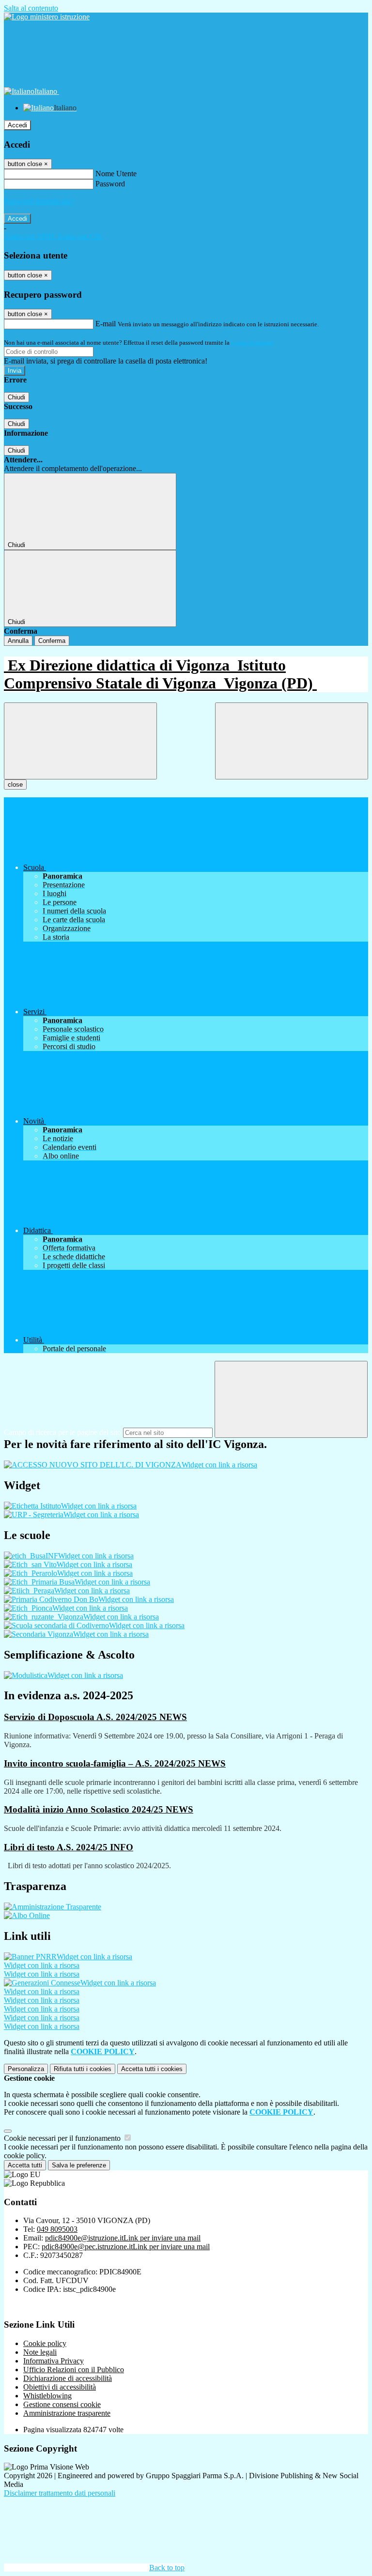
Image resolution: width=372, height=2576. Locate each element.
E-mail (106, 324)
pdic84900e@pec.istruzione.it (126, 2247)
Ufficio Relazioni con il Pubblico (74, 2370)
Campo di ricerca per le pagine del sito (62, 1432)
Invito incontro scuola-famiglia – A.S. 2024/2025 (115, 1763)
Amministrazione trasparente (67, 2413)
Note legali (40, 2352)
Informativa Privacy (54, 2361)
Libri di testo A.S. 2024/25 (69, 1847)
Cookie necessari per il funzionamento (63, 2138)
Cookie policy (45, 2343)
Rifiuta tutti (83, 2069)
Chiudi (16, 397)
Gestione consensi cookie (62, 2404)
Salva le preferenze (79, 2165)
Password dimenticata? (39, 201)
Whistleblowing (47, 2396)
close (15, 785)
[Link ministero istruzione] (47, 17)
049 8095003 (57, 2229)
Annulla (18, 641)
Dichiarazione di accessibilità (68, 2378)
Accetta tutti (152, 2069)
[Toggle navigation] (80, 741)
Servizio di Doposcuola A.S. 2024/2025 (95, 1717)
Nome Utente (116, 174)
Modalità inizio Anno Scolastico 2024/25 (99, 1809)
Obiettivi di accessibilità (60, 2387)
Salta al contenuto (31, 8)
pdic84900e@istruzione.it (123, 2238)
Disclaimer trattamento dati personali (60, 2493)
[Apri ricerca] (292, 741)
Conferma (52, 641)
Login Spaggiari (252, 343)
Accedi (17, 125)
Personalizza (26, 2069)
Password (110, 184)
